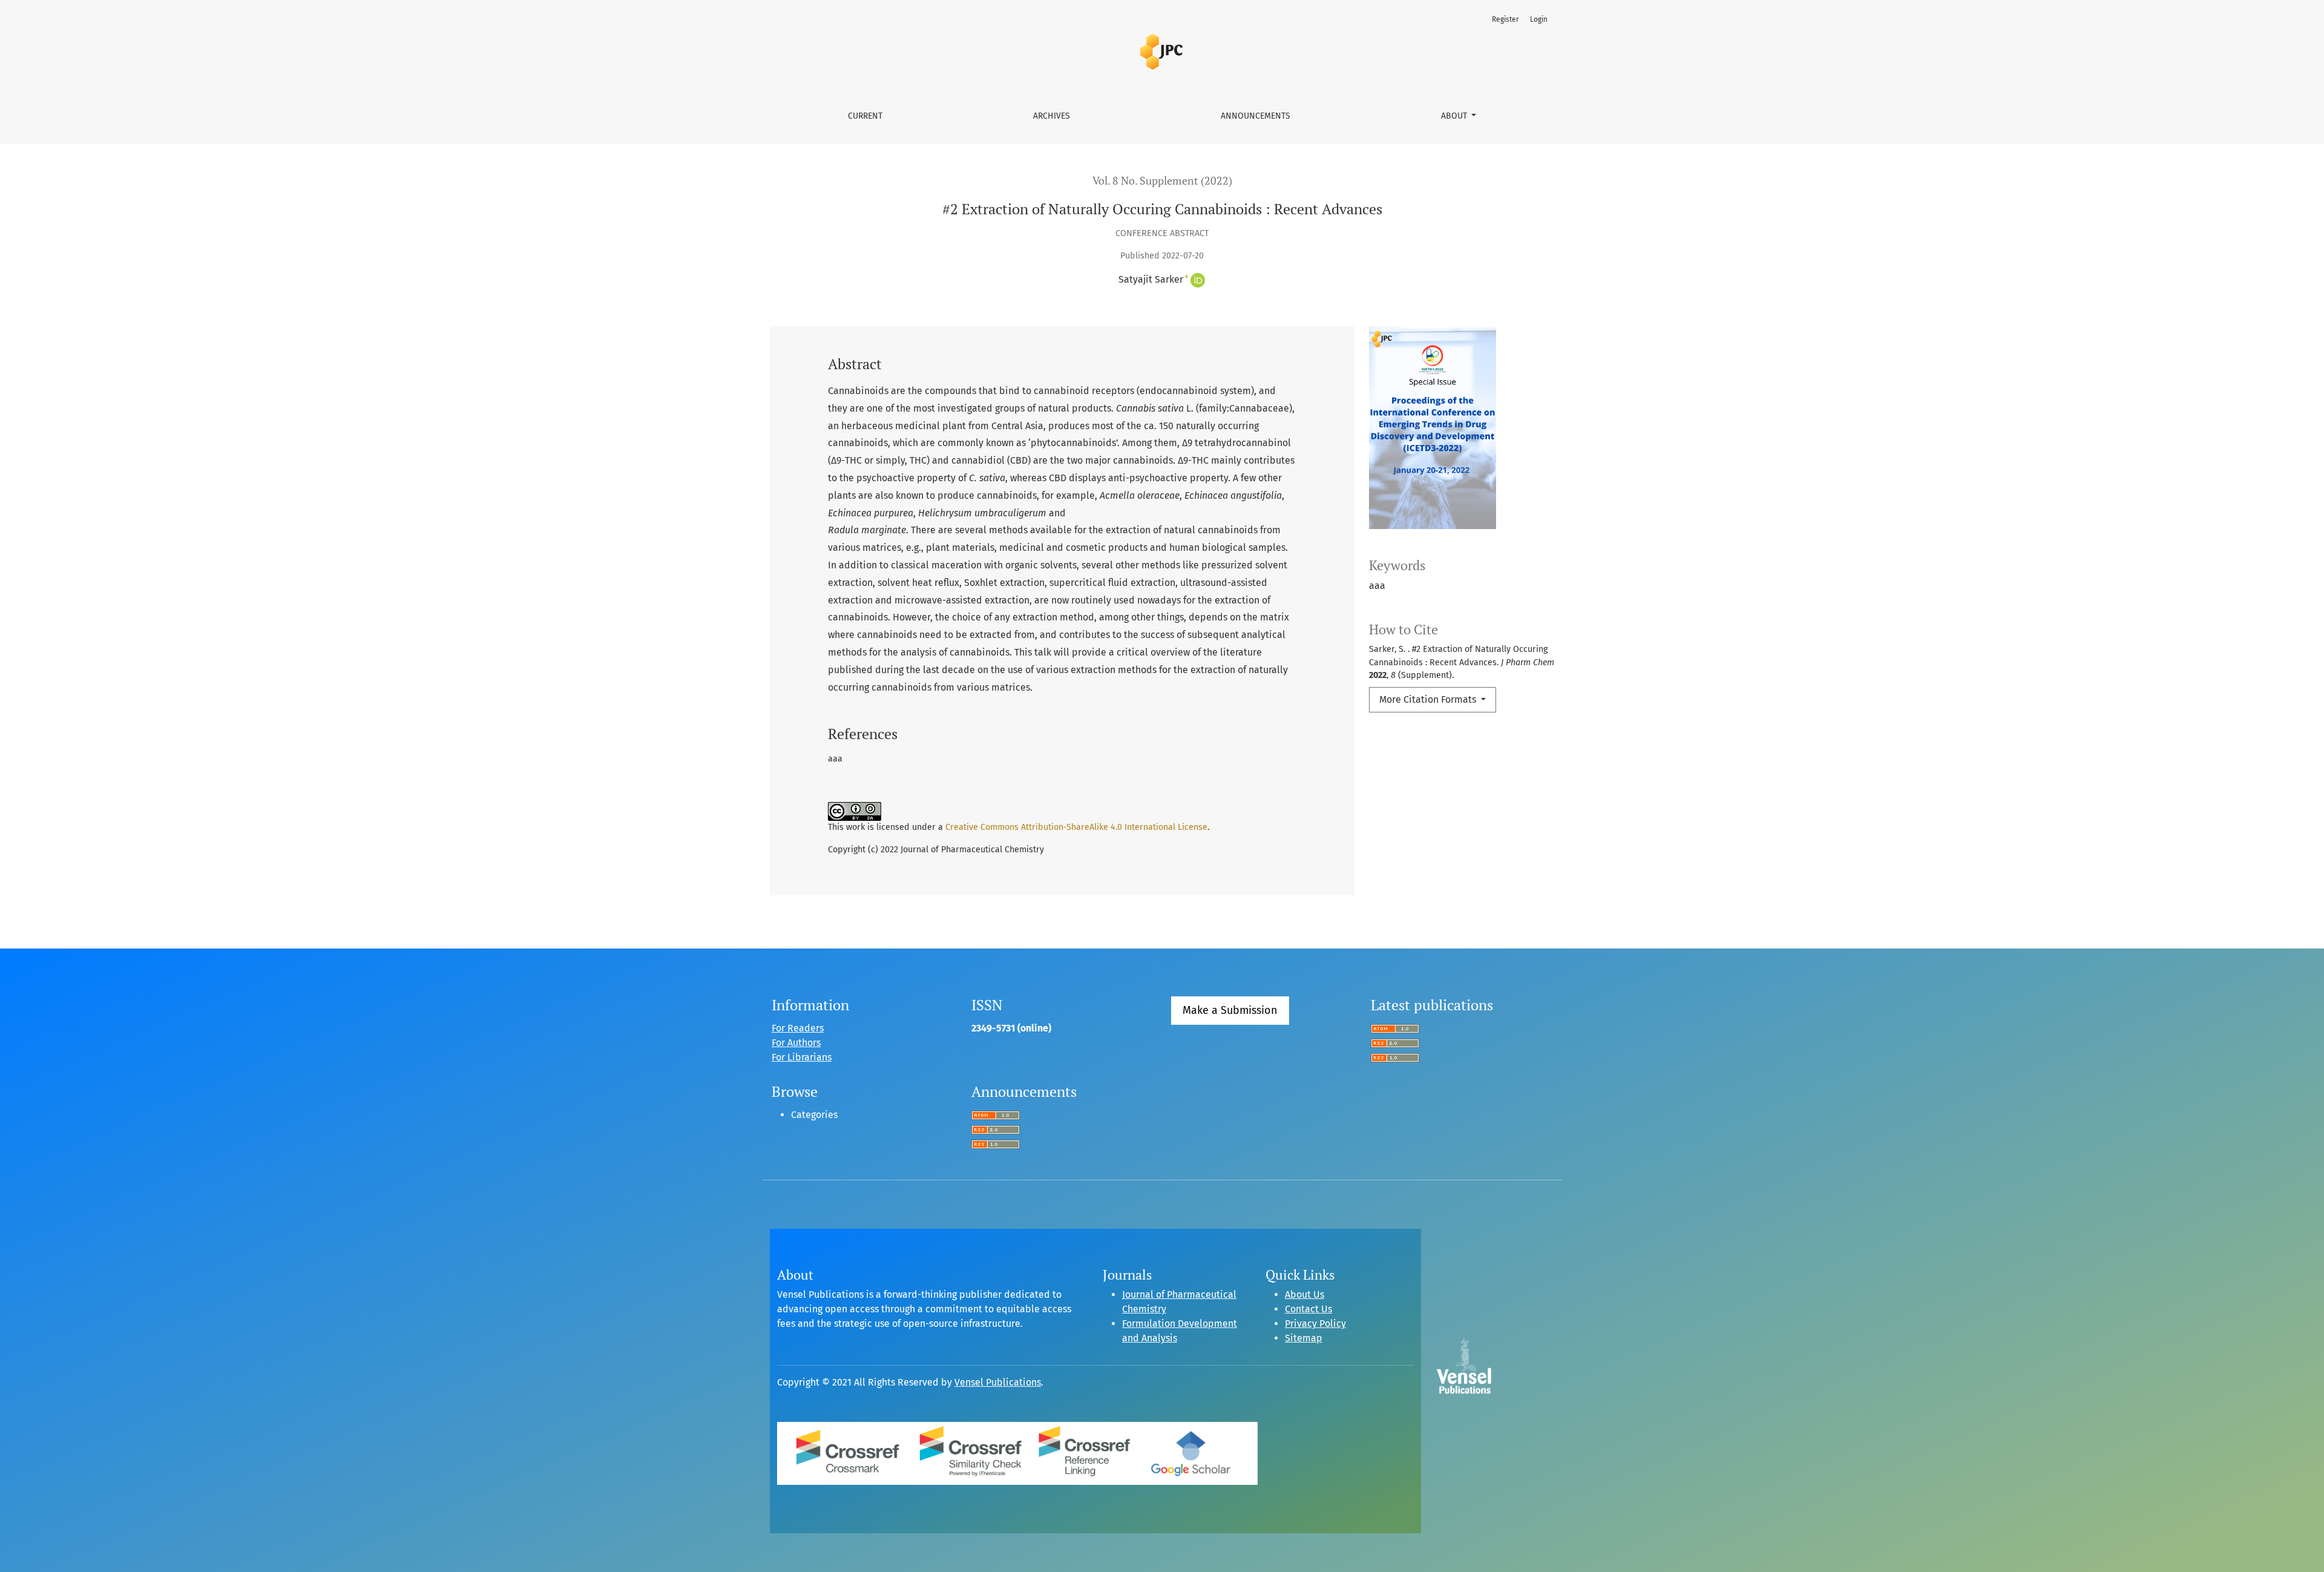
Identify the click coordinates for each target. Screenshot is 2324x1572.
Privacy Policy (1315, 1324)
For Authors (796, 1043)
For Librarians (802, 1057)
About (1455, 116)
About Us (1305, 1294)
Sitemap (1304, 1338)
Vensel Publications (998, 1382)
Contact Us (1308, 1309)
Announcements (1256, 116)
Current (865, 116)
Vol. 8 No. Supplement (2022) (1162, 181)
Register (1505, 19)
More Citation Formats (1429, 699)
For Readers (798, 1028)
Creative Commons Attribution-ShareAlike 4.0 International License (1076, 827)
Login (1539, 19)
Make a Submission (1230, 1010)
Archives (1052, 116)
